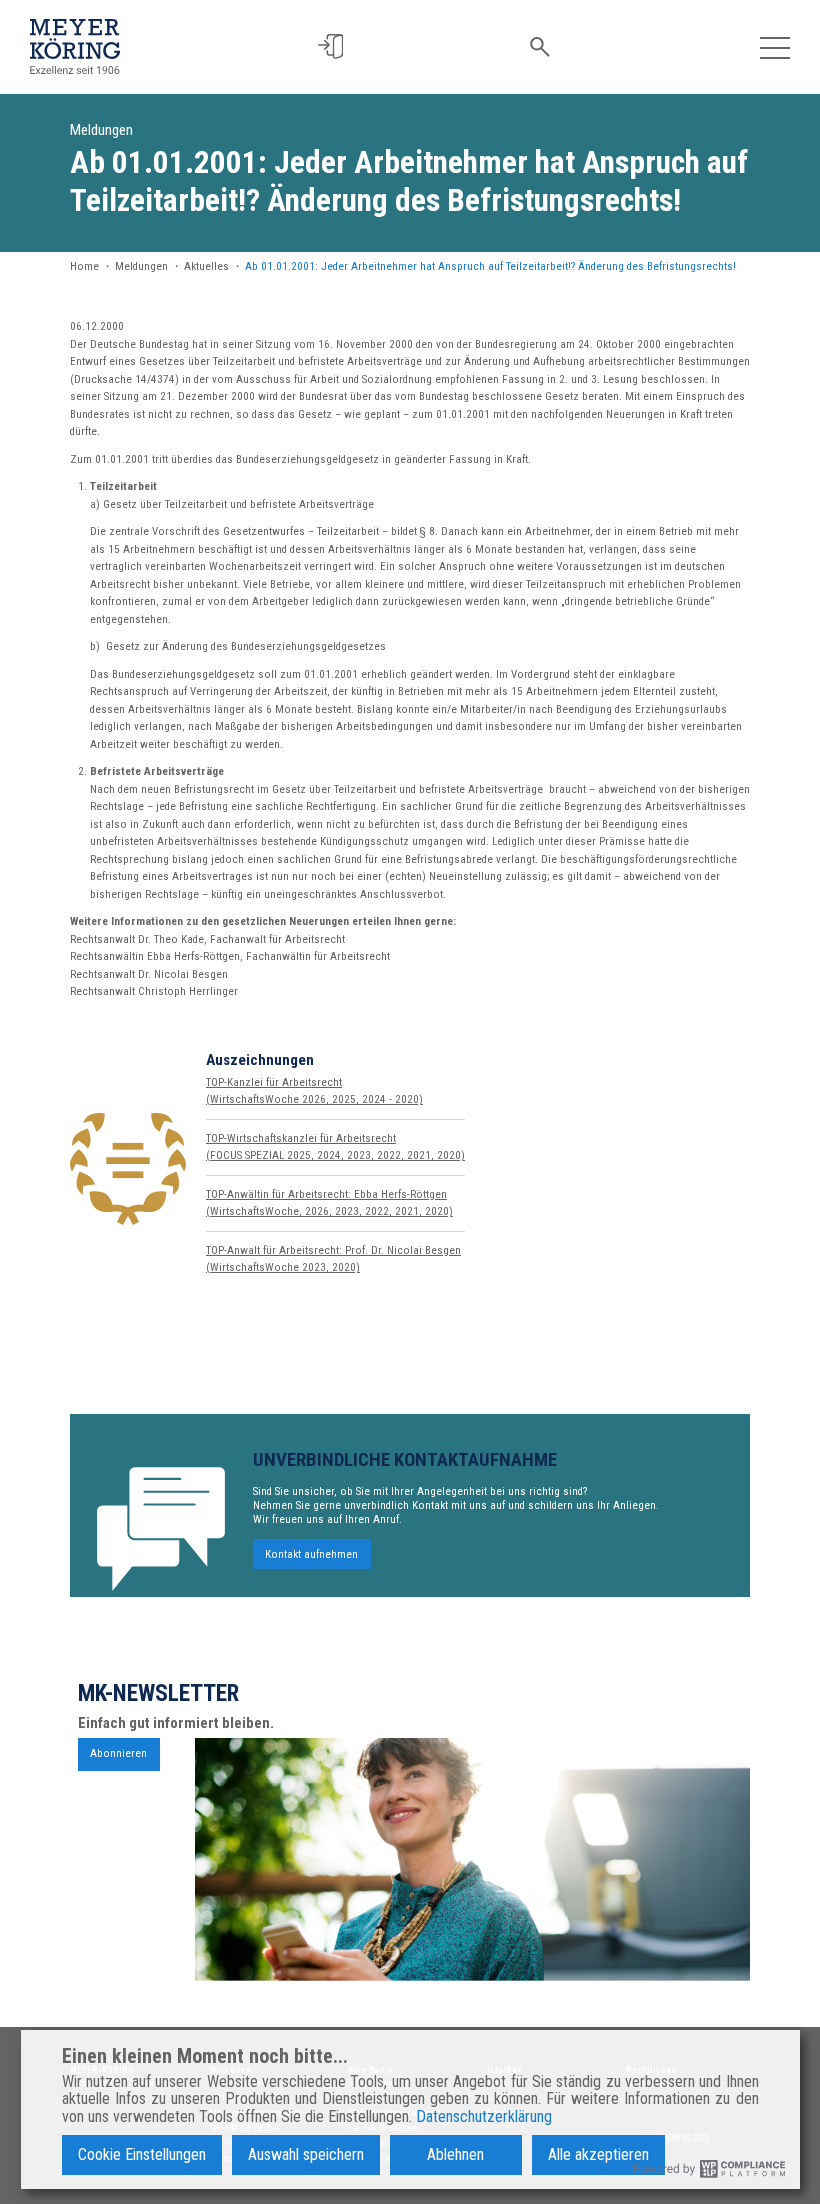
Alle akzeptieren (598, 2154)
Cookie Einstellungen (142, 2154)
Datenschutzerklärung (484, 2117)
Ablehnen (455, 2154)
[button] (330, 46)
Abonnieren (118, 1753)
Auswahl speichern (306, 2154)
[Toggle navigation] (775, 46)
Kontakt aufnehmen (311, 1553)
